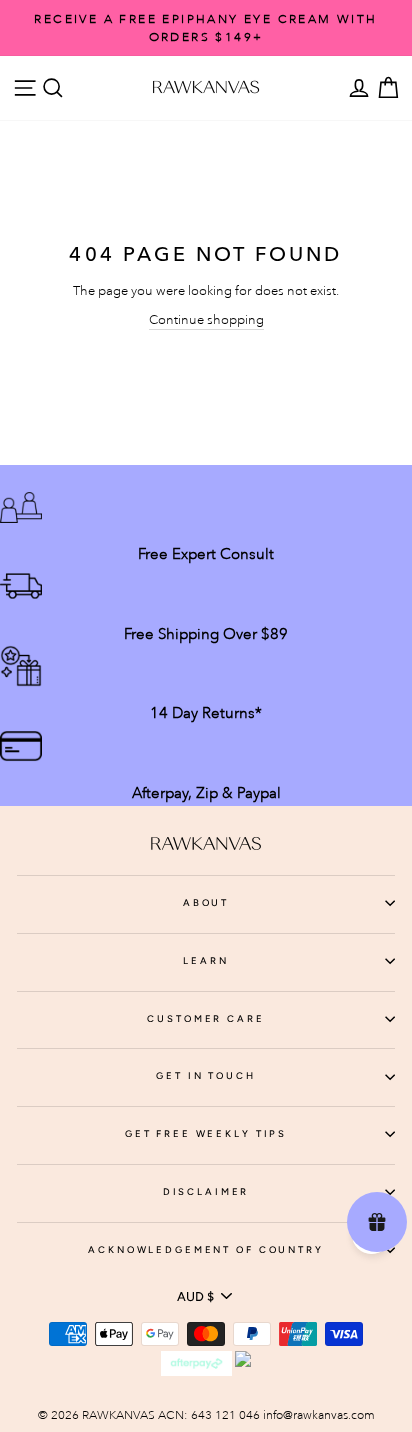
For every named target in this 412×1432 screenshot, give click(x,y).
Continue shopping (206, 319)
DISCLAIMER (206, 1191)
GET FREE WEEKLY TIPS (206, 1133)
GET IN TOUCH (205, 1075)
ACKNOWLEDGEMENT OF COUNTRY (206, 1249)
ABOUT (206, 902)
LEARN (205, 960)
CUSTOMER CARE (205, 1018)
